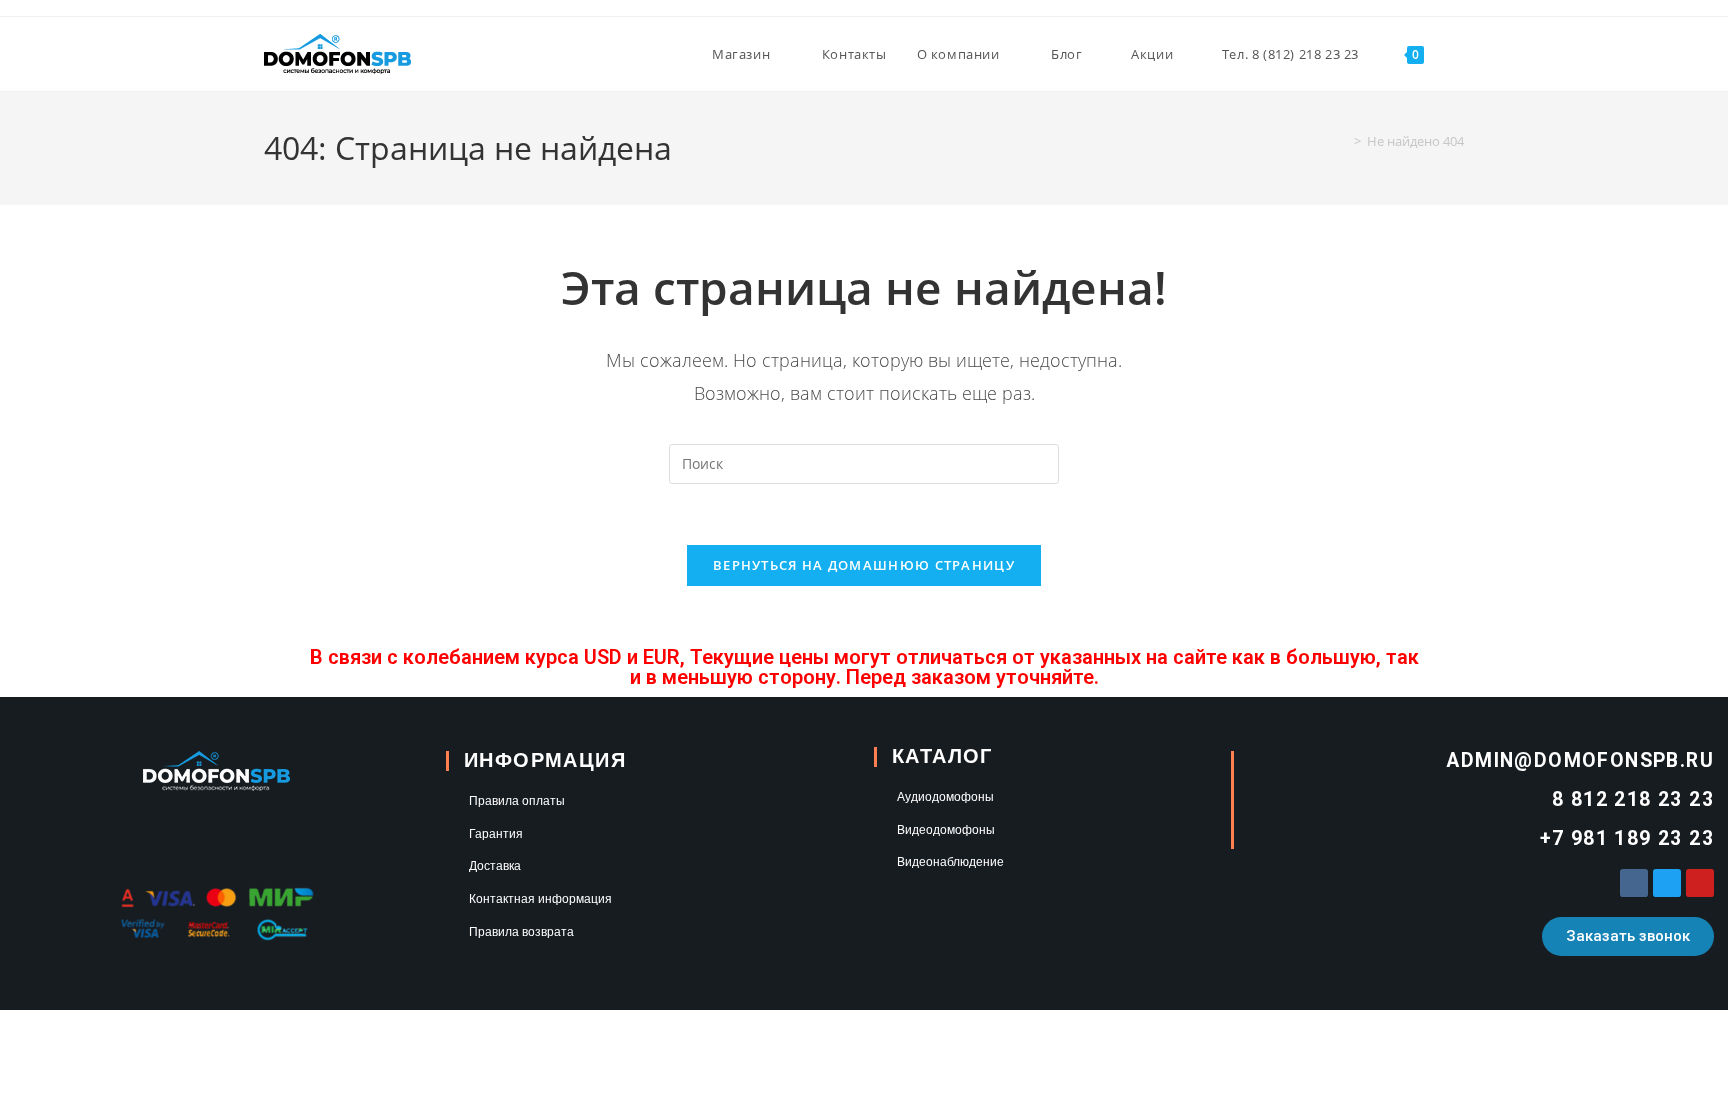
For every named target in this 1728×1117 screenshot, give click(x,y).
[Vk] (1634, 883)
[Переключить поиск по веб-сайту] (1459, 54)
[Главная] (1343, 141)
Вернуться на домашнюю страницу (864, 565)
